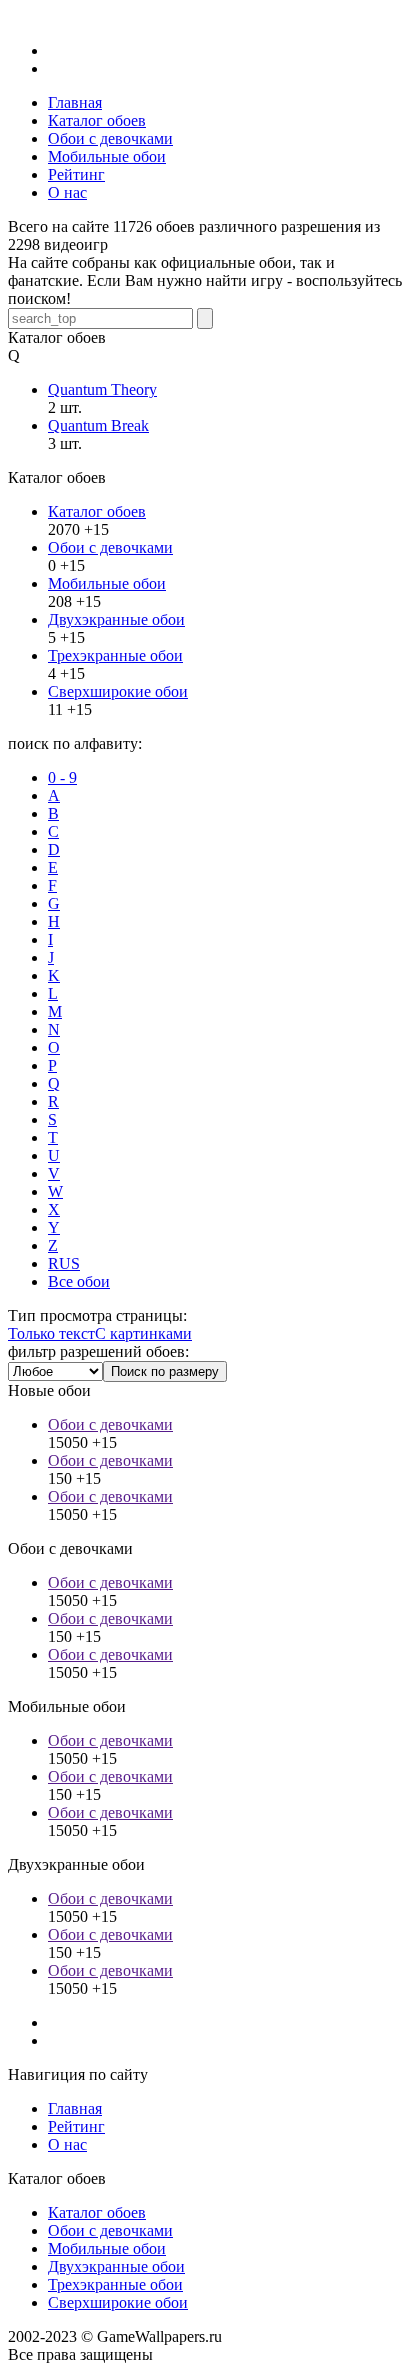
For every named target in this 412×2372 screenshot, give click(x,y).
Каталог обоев (97, 511)
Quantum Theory (102, 389)
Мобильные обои (107, 583)
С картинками (143, 1333)
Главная (75, 2108)
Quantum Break (98, 425)
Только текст (51, 1333)
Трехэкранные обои (115, 655)
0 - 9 (62, 777)
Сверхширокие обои (118, 691)
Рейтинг (76, 2126)
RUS (64, 1263)
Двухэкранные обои (116, 619)
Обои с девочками (110, 547)
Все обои (79, 1281)
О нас (67, 2144)
